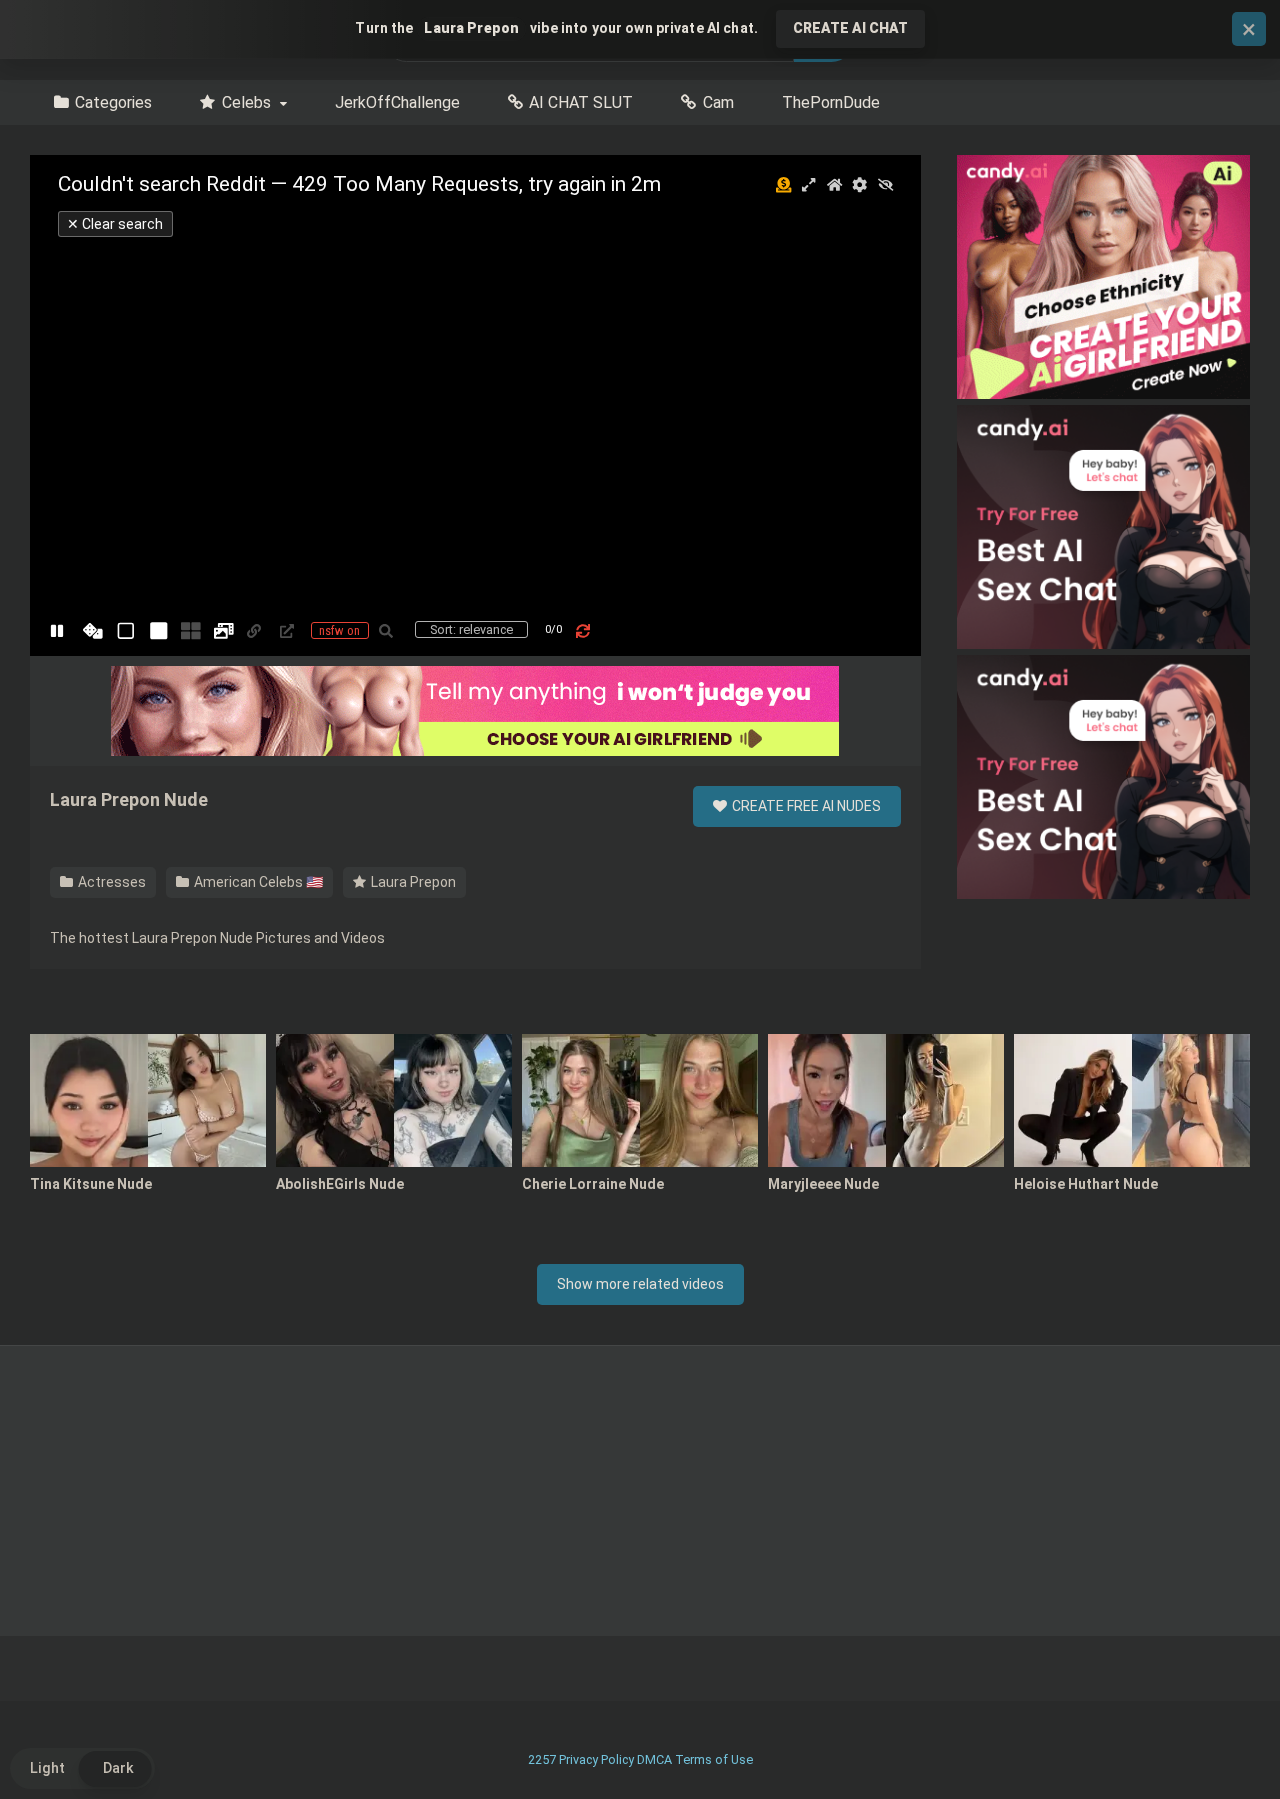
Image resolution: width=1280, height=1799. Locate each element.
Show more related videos (640, 1284)
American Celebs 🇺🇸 (257, 882)
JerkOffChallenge (397, 102)
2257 (542, 1759)
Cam (718, 102)
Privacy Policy (596, 1759)
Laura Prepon (412, 882)
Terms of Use (714, 1759)
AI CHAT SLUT (581, 102)
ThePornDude (831, 102)
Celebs (246, 102)
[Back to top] (1213, 1738)
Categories (113, 102)
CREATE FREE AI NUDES (805, 806)
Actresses (110, 882)
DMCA (654, 1759)
